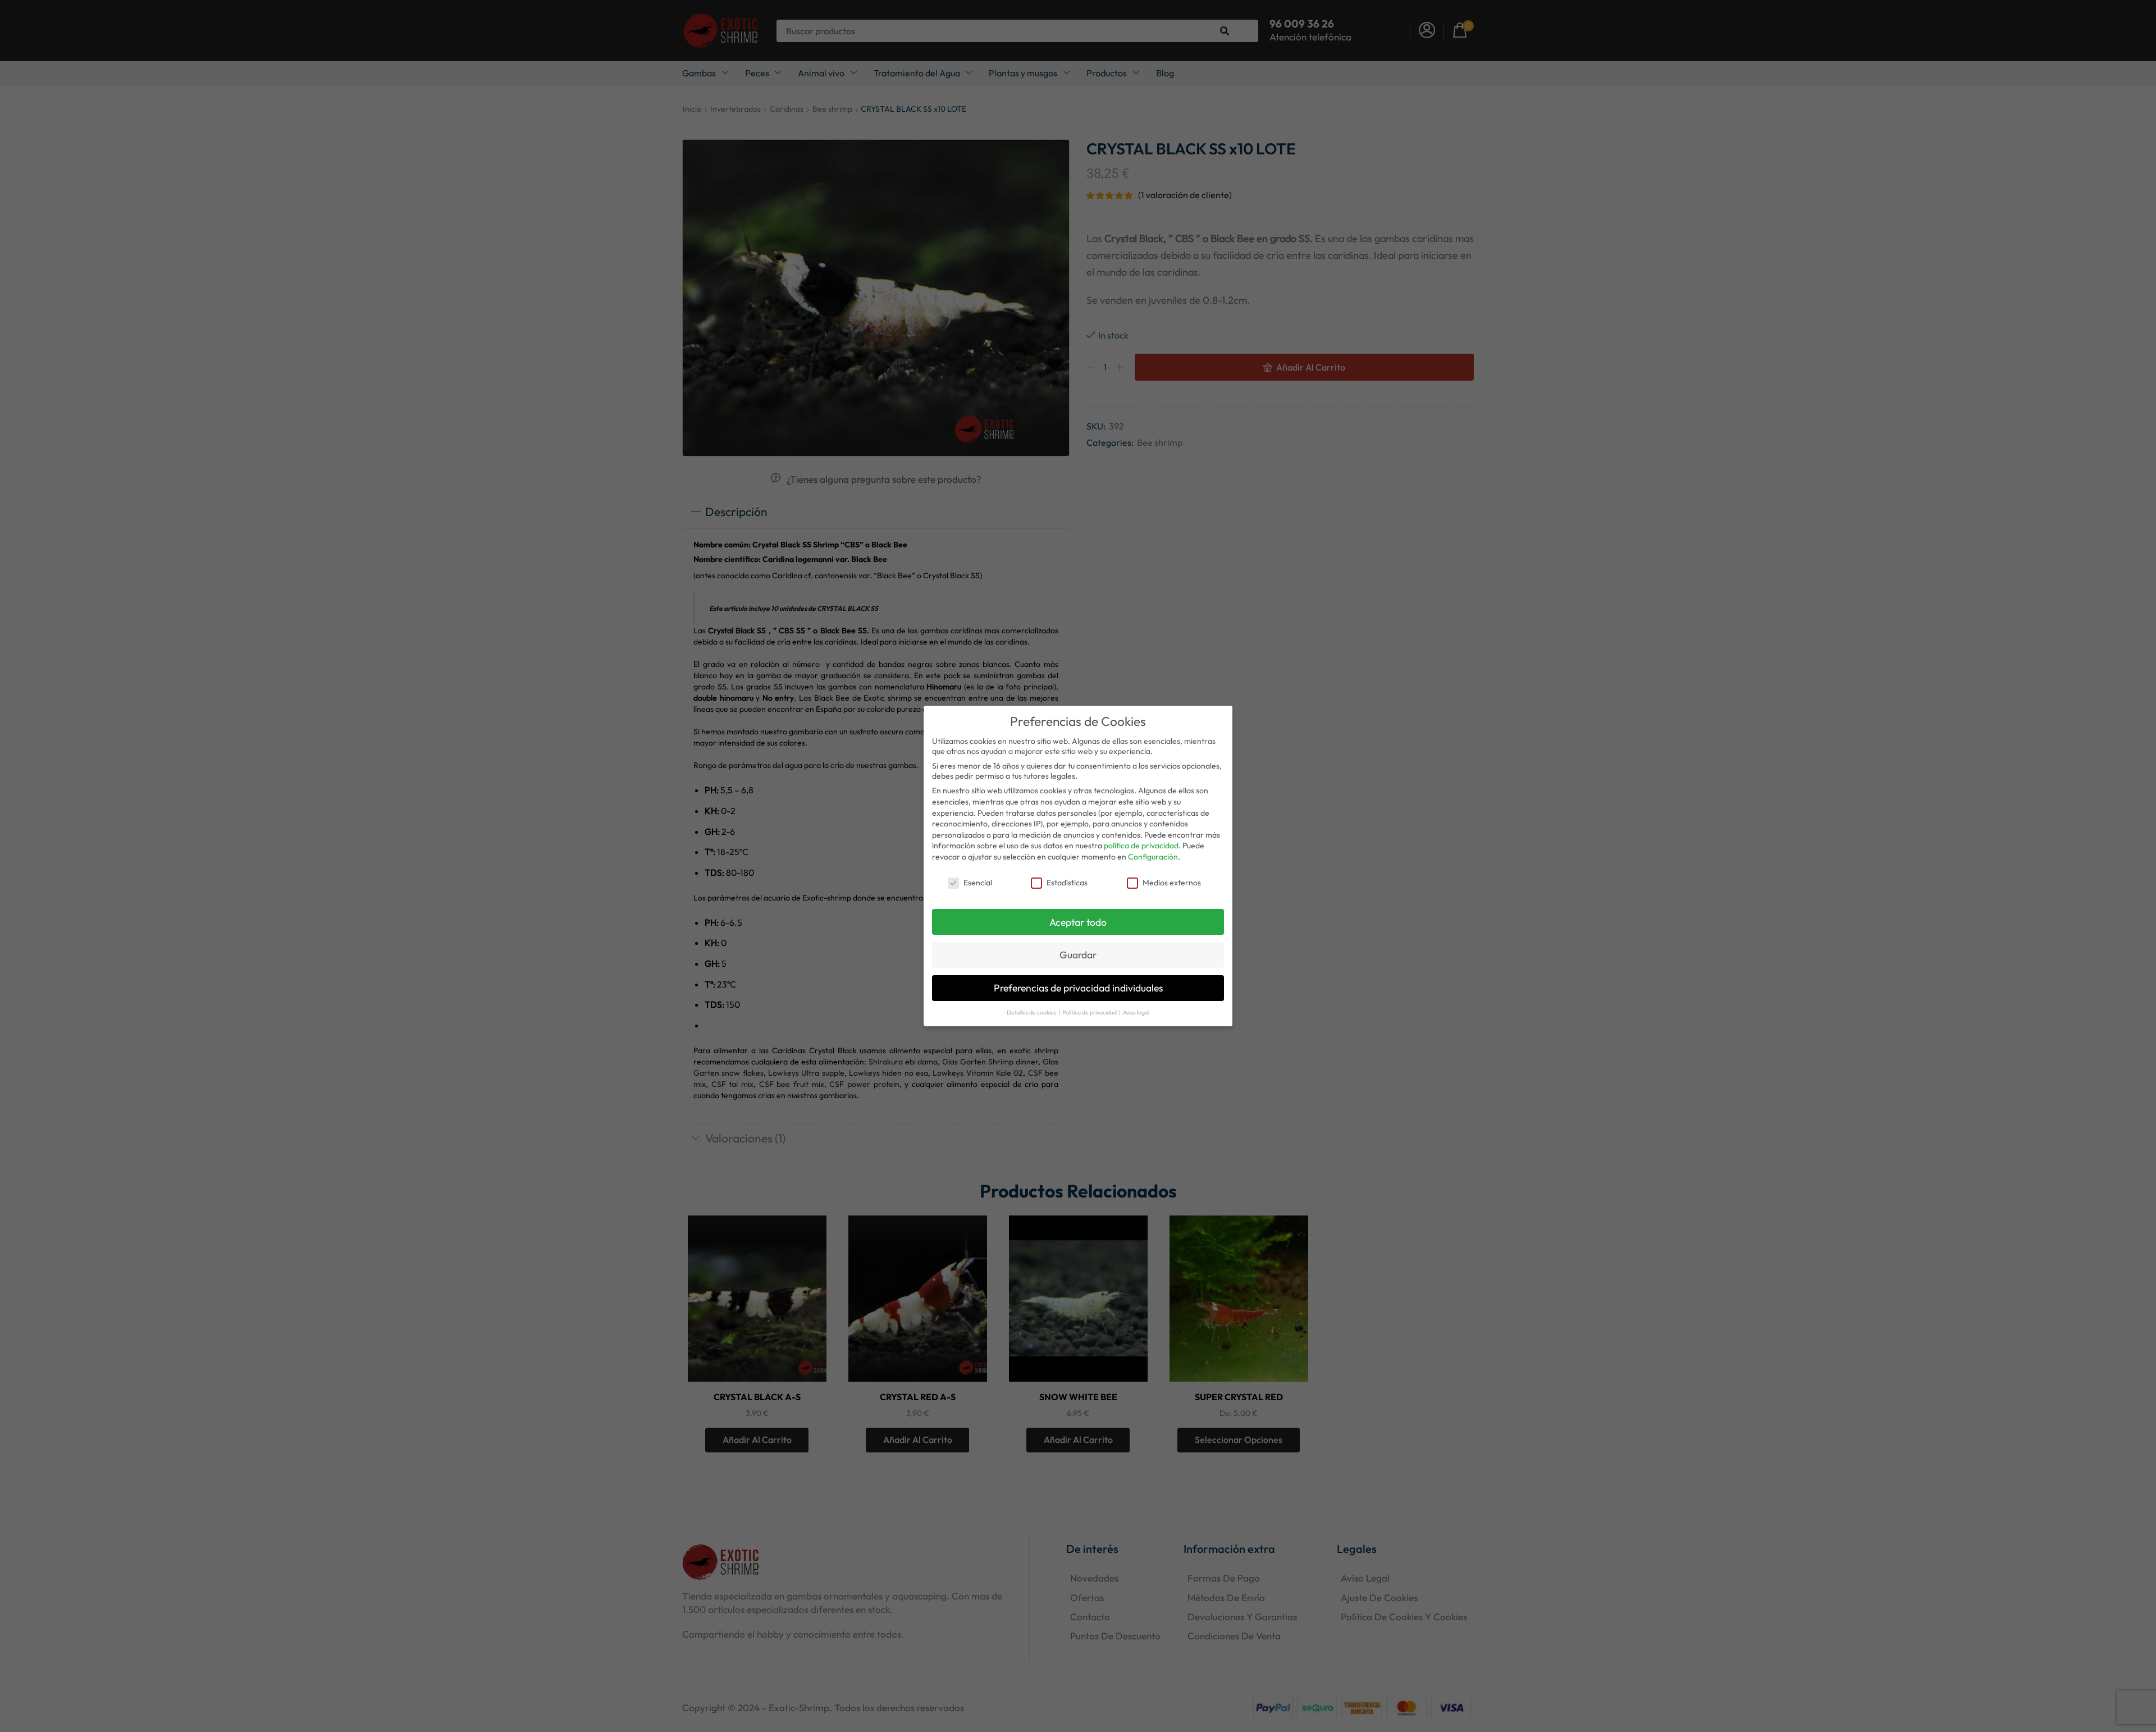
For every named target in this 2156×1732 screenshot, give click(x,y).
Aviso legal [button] (1136, 1012)
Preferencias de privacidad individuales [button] (1078, 988)
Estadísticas (1067, 883)
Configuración (1153, 857)
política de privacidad (1141, 846)
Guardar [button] (1078, 955)
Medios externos (1172, 883)
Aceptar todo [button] (1078, 922)
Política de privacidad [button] (1090, 1012)
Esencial (978, 883)
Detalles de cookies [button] (1032, 1012)
